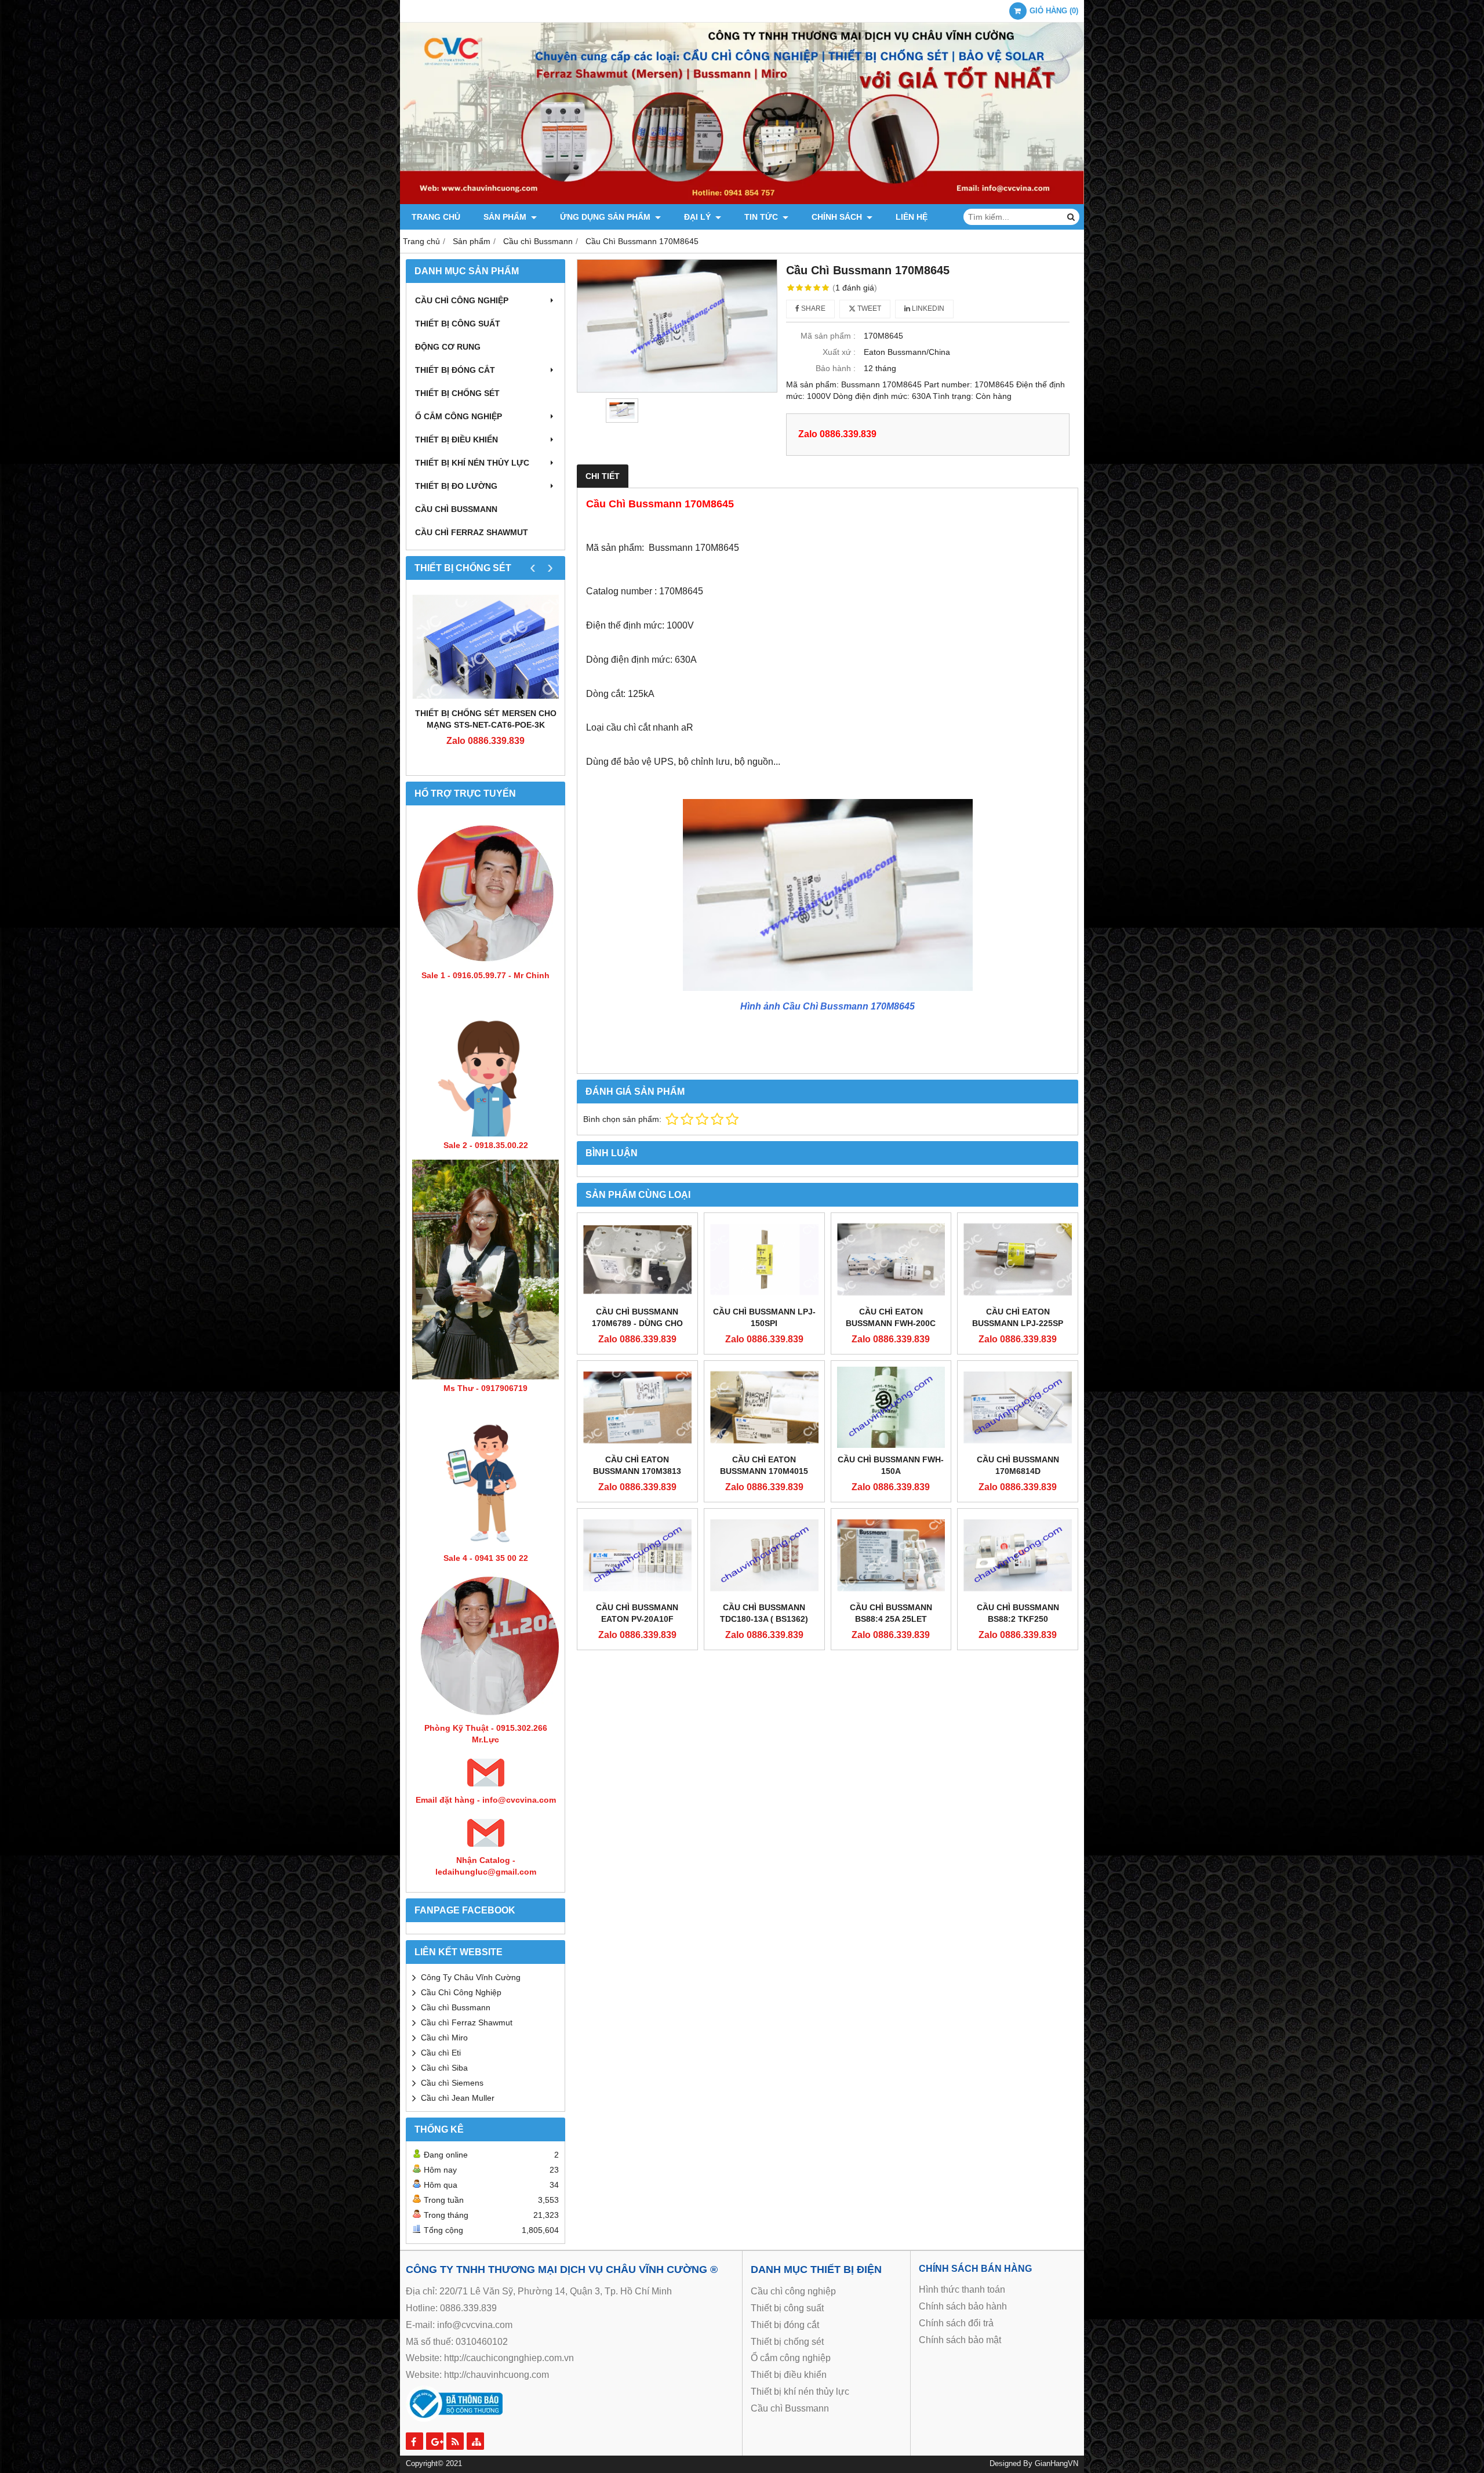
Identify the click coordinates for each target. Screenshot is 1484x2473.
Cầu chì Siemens (452, 2083)
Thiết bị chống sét (457, 393)
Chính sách (838, 217)
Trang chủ (436, 217)
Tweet (868, 308)
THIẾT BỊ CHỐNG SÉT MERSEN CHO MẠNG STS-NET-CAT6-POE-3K (486, 719)
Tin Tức (762, 217)
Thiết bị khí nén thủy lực (472, 463)
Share (812, 308)
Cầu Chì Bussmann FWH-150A (891, 1465)
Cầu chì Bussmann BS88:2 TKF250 (1018, 1613)
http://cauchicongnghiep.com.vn (509, 2358)
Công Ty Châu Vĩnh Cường (471, 1977)
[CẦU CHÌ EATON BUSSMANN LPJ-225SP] (1018, 1259)
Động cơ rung (448, 347)
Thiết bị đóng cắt (455, 370)
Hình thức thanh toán (962, 2289)
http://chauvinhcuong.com (497, 2375)
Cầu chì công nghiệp (462, 300)
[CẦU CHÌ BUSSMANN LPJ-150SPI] (764, 1259)
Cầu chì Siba (444, 2068)
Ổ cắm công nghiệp (791, 2358)
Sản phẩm (506, 217)
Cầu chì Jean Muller (458, 2098)
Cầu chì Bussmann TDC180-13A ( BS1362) (764, 1613)
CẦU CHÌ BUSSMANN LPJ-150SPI (764, 1317)
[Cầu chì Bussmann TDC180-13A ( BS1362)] (764, 1555)
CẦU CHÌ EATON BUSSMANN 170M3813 (637, 1465)
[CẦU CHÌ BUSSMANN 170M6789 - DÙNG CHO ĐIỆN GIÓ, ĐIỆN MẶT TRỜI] (637, 1259)
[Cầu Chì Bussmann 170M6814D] (1018, 1407)
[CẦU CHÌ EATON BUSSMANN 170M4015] (764, 1407)
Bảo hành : (836, 368)
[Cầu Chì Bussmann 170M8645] (677, 326)
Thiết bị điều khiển (457, 440)
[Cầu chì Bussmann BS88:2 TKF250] (1018, 1555)
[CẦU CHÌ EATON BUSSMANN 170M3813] (637, 1407)
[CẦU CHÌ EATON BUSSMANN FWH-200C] (891, 1259)
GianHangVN (1056, 2464)
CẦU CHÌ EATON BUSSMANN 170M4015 (764, 1465)
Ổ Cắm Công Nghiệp (459, 416)
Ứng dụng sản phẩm (606, 217)
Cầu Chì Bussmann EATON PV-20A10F (637, 1613)
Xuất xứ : (839, 352)
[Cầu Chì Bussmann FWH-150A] (891, 1407)
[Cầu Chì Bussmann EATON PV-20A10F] (637, 1555)
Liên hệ (912, 217)
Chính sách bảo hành (963, 2306)
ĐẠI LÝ (699, 217)
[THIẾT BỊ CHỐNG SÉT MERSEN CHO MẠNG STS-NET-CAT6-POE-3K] (485, 647)
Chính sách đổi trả (956, 2323)
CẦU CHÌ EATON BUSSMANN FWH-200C (891, 1317)
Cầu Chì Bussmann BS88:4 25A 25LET (891, 1613)
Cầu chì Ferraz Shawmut (467, 2022)
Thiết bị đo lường (456, 486)
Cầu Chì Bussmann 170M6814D (1018, 1465)
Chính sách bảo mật (960, 2340)
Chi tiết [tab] (603, 476)
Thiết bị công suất (458, 324)
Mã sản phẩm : (828, 336)
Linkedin (927, 308)
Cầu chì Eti (441, 2053)
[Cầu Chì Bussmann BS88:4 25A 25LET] (891, 1555)
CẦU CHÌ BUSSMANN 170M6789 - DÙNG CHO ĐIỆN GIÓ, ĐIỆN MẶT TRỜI (637, 1323)
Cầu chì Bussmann (456, 509)
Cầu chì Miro (444, 2038)
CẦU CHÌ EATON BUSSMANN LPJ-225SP (1018, 1317)
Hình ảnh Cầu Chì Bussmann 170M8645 (828, 1006)
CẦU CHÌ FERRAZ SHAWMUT (472, 532)
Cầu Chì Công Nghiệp (461, 1992)
